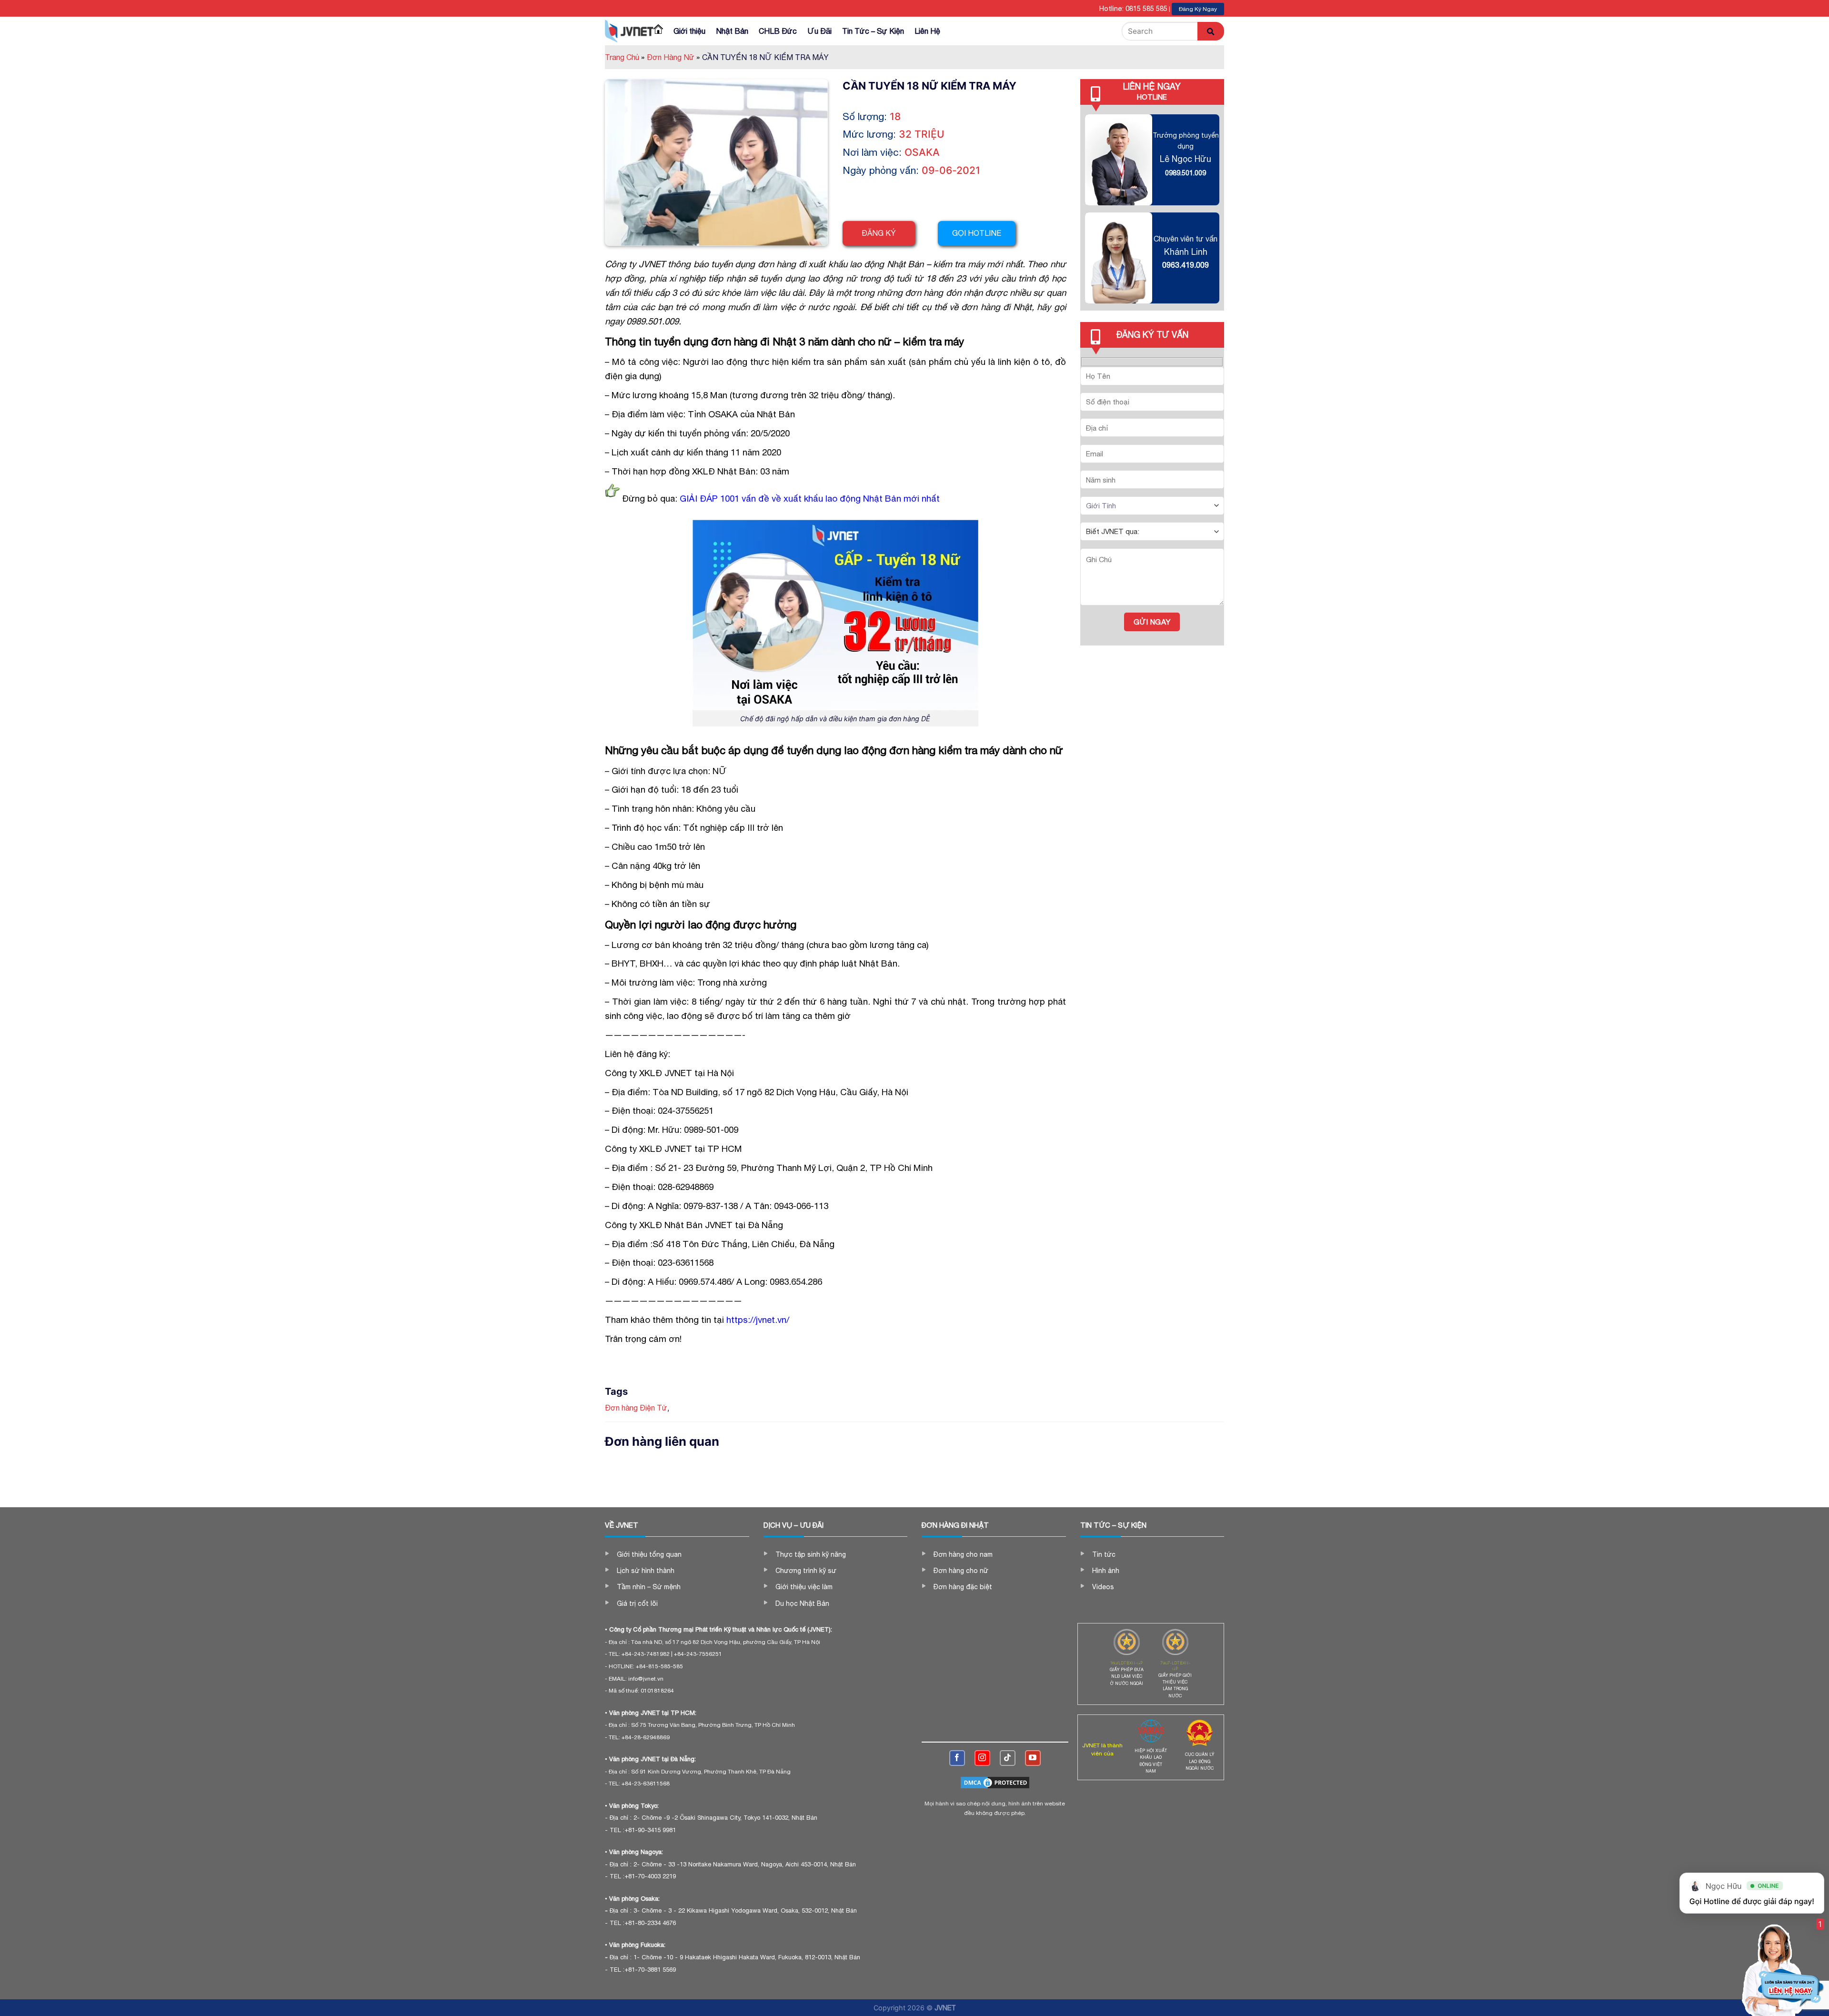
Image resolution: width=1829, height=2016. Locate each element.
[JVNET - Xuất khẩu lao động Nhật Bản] (629, 31)
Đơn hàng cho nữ (961, 1571)
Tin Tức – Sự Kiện (873, 31)
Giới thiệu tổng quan (649, 1554)
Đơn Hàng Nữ (673, 57)
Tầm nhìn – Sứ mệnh (649, 1587)
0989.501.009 (1186, 173)
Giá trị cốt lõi (637, 1603)
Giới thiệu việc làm (804, 1587)
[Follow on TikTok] (1008, 1758)
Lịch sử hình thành (646, 1571)
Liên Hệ (927, 31)
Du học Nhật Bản (802, 1603)
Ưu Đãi (819, 31)
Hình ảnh (1106, 1571)
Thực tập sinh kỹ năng (811, 1554)
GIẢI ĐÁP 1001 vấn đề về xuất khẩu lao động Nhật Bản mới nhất (810, 498)
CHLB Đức (778, 31)
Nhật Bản (732, 31)
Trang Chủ (625, 57)
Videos (1103, 1587)
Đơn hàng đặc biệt (963, 1587)
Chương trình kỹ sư (806, 1571)
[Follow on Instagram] (982, 1758)
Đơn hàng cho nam (963, 1554)
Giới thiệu (689, 31)
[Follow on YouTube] (1033, 1758)
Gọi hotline (977, 233)
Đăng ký (879, 233)
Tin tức (1104, 1554)
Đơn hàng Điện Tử (636, 1408)
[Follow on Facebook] (957, 1758)
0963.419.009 (1186, 265)
